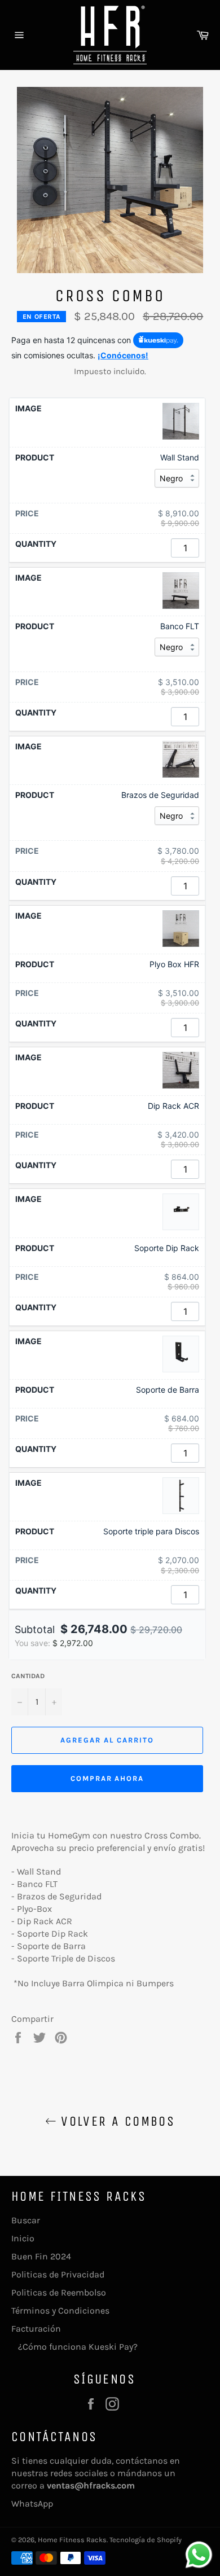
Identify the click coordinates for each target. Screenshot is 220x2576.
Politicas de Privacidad (58, 2274)
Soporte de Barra (168, 1390)
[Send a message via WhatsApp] (199, 2555)
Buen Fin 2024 (41, 2256)
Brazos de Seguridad (160, 795)
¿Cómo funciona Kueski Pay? (74, 2347)
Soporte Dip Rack (167, 1248)
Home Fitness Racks (72, 2540)
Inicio (23, 2238)
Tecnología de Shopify (146, 2540)
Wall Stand (180, 457)
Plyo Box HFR (174, 964)
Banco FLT (180, 626)
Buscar (26, 2220)
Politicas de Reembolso (59, 2292)
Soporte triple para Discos (151, 1531)
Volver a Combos (116, 2121)
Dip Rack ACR (173, 1106)
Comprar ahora (107, 1778)
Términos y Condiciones (60, 2310)
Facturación (36, 2329)
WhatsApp (32, 2503)
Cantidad (28, 1676)
